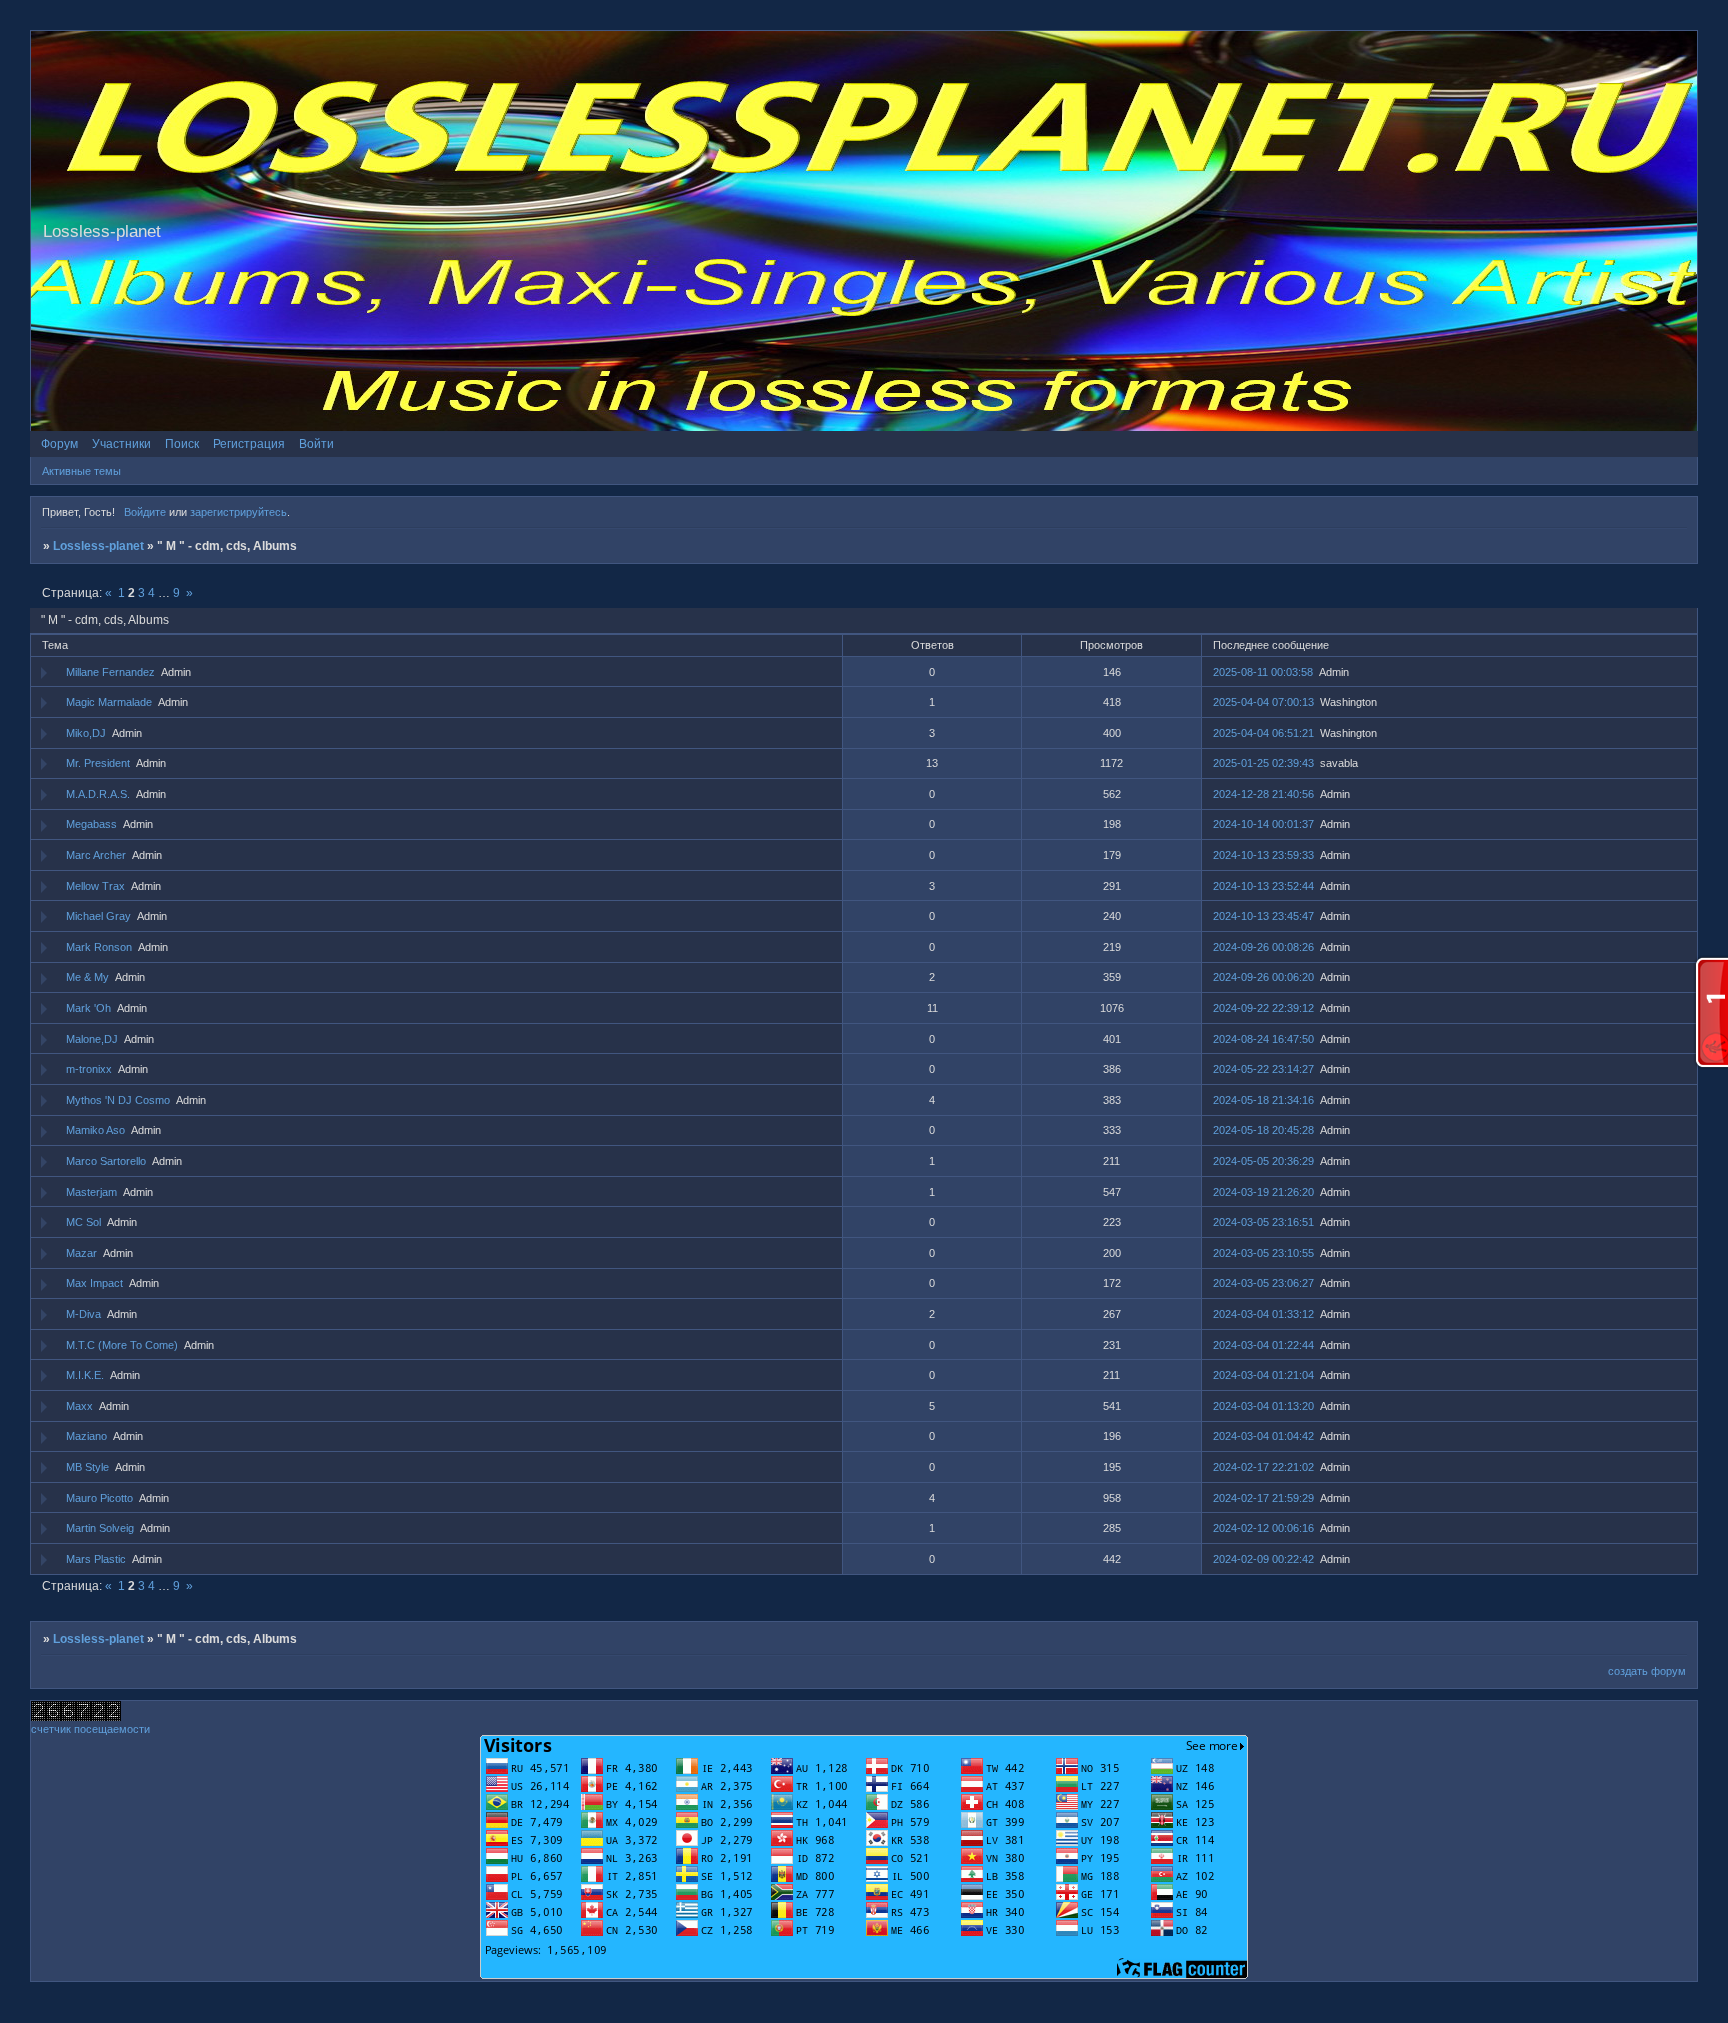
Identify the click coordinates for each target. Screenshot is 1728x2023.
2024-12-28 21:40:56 (1263, 794)
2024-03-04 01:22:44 (1263, 1345)
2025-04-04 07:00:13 (1263, 702)
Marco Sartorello (106, 1161)
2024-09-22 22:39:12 (1263, 1008)
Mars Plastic (96, 1559)
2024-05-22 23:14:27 (1263, 1069)
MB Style (87, 1467)
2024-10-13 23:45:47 (1263, 916)
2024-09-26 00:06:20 (1263, 977)
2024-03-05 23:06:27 (1263, 1283)
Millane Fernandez (110, 672)
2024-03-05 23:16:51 (1263, 1222)
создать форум (1647, 1671)
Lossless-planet (98, 546)
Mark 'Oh (88, 1008)
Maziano (86, 1436)
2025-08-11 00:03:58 (1263, 672)
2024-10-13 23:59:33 (1263, 855)
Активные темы (81, 471)
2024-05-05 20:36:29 (1263, 1161)
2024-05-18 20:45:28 (1263, 1130)
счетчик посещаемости (90, 1729)
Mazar (81, 1253)
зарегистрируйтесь (238, 512)
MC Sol (83, 1222)
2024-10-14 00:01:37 (1263, 824)
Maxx (79, 1406)
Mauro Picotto (99, 1498)
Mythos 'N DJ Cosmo (118, 1100)
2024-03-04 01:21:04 (1263, 1375)
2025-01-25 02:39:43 (1263, 763)
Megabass (91, 824)
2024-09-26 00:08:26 (1263, 947)
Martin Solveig (100, 1528)
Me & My (87, 977)
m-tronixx (89, 1069)
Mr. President (98, 763)
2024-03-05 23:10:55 (1263, 1253)
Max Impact (94, 1283)
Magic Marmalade (109, 702)
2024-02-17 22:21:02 (1263, 1467)
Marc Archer (96, 855)
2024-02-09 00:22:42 (1263, 1559)
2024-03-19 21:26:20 (1263, 1192)
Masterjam (91, 1192)
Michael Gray (98, 916)
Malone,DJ (92, 1039)
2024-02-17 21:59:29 (1263, 1498)
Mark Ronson (99, 947)
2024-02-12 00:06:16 (1263, 1528)
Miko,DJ (86, 733)
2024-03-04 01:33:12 (1263, 1314)
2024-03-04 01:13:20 (1263, 1406)
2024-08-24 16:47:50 (1263, 1039)
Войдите (145, 512)
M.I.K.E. (85, 1375)
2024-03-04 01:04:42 (1263, 1436)
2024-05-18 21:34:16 (1263, 1100)
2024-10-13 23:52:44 (1263, 886)
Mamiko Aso (95, 1130)
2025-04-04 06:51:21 (1263, 733)
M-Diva (83, 1314)
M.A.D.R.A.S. (98, 794)
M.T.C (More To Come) (122, 1345)
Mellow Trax (95, 886)
